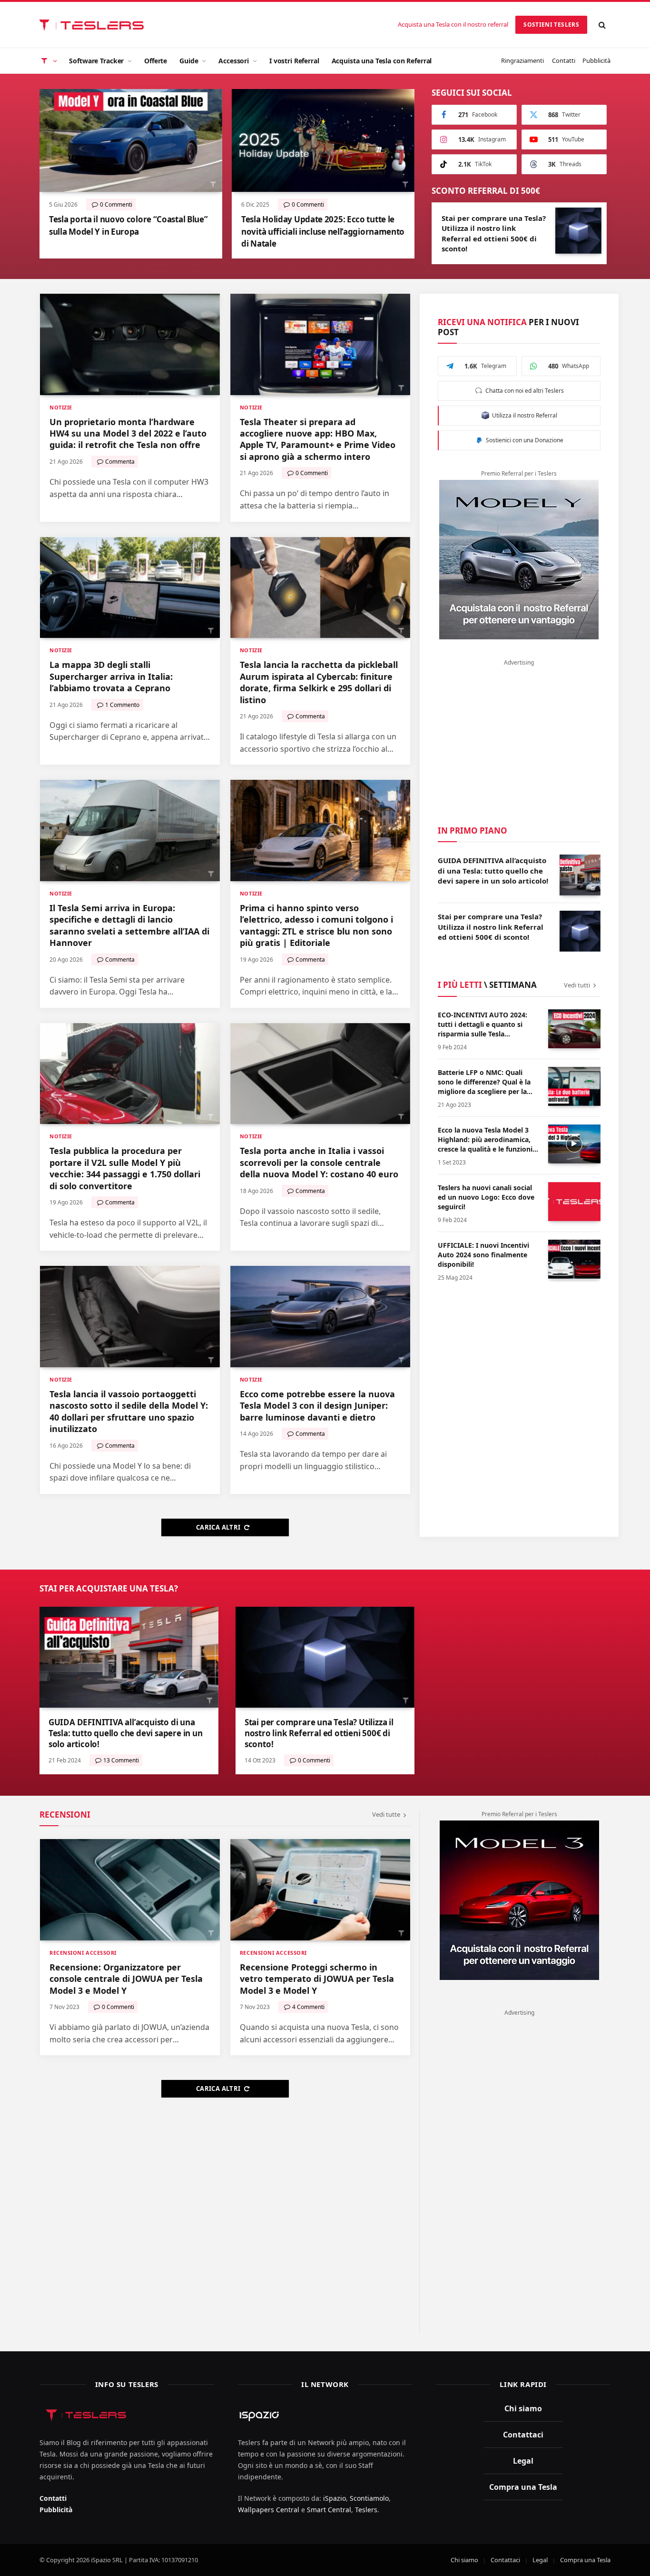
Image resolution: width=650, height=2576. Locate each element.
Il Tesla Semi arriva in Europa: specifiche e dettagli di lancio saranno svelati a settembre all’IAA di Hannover (129, 925)
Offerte (156, 61)
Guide (189, 61)
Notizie (61, 407)
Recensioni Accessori (83, 1953)
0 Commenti (311, 204)
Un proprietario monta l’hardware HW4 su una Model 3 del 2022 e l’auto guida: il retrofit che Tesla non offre (128, 433)
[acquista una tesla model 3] (519, 1900)
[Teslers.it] (94, 25)
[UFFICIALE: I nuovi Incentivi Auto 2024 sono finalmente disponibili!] (574, 1259)
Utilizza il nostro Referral (523, 415)
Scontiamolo (369, 2498)
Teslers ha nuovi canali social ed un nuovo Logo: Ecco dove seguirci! (486, 1197)
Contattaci (523, 2435)
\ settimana (487, 985)
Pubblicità (596, 60)
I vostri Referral (294, 61)
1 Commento (122, 705)
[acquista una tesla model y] (519, 560)
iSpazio (335, 2498)
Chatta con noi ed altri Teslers (523, 391)
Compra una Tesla (523, 2487)
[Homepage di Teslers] (48, 61)
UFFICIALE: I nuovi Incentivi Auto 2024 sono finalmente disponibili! (483, 1255)
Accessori (234, 61)
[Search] (602, 25)
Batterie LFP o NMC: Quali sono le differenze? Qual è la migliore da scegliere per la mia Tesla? (484, 1082)
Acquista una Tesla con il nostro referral (453, 24)
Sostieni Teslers (551, 25)
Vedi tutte (386, 1814)
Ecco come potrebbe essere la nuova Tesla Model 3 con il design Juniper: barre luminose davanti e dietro (317, 1406)
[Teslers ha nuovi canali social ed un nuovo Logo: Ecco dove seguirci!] (574, 1202)
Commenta (114, 204)
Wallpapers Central (269, 2510)
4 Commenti (308, 2007)
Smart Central (329, 2510)
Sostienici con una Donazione (523, 440)
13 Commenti (121, 1760)
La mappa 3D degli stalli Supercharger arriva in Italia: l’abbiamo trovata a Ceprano (111, 676)
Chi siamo (523, 2408)
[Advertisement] (519, 738)
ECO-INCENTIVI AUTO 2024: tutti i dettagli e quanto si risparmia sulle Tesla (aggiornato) (483, 1024)
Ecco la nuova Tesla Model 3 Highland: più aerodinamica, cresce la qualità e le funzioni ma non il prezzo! (485, 1140)
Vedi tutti (577, 985)
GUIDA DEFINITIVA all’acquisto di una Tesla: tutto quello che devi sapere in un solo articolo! (493, 870)
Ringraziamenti (522, 60)
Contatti (564, 60)
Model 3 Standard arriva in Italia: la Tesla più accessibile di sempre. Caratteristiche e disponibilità (128, 231)
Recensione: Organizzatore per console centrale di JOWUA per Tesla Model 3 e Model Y (126, 1979)
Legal (523, 2461)
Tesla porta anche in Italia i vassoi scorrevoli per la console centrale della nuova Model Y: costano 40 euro (319, 1162)
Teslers (366, 2510)
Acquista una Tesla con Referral (382, 61)
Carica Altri (218, 1527)
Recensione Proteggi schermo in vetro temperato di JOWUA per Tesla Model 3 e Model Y (317, 1979)
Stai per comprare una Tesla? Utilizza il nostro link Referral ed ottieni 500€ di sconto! (494, 233)
